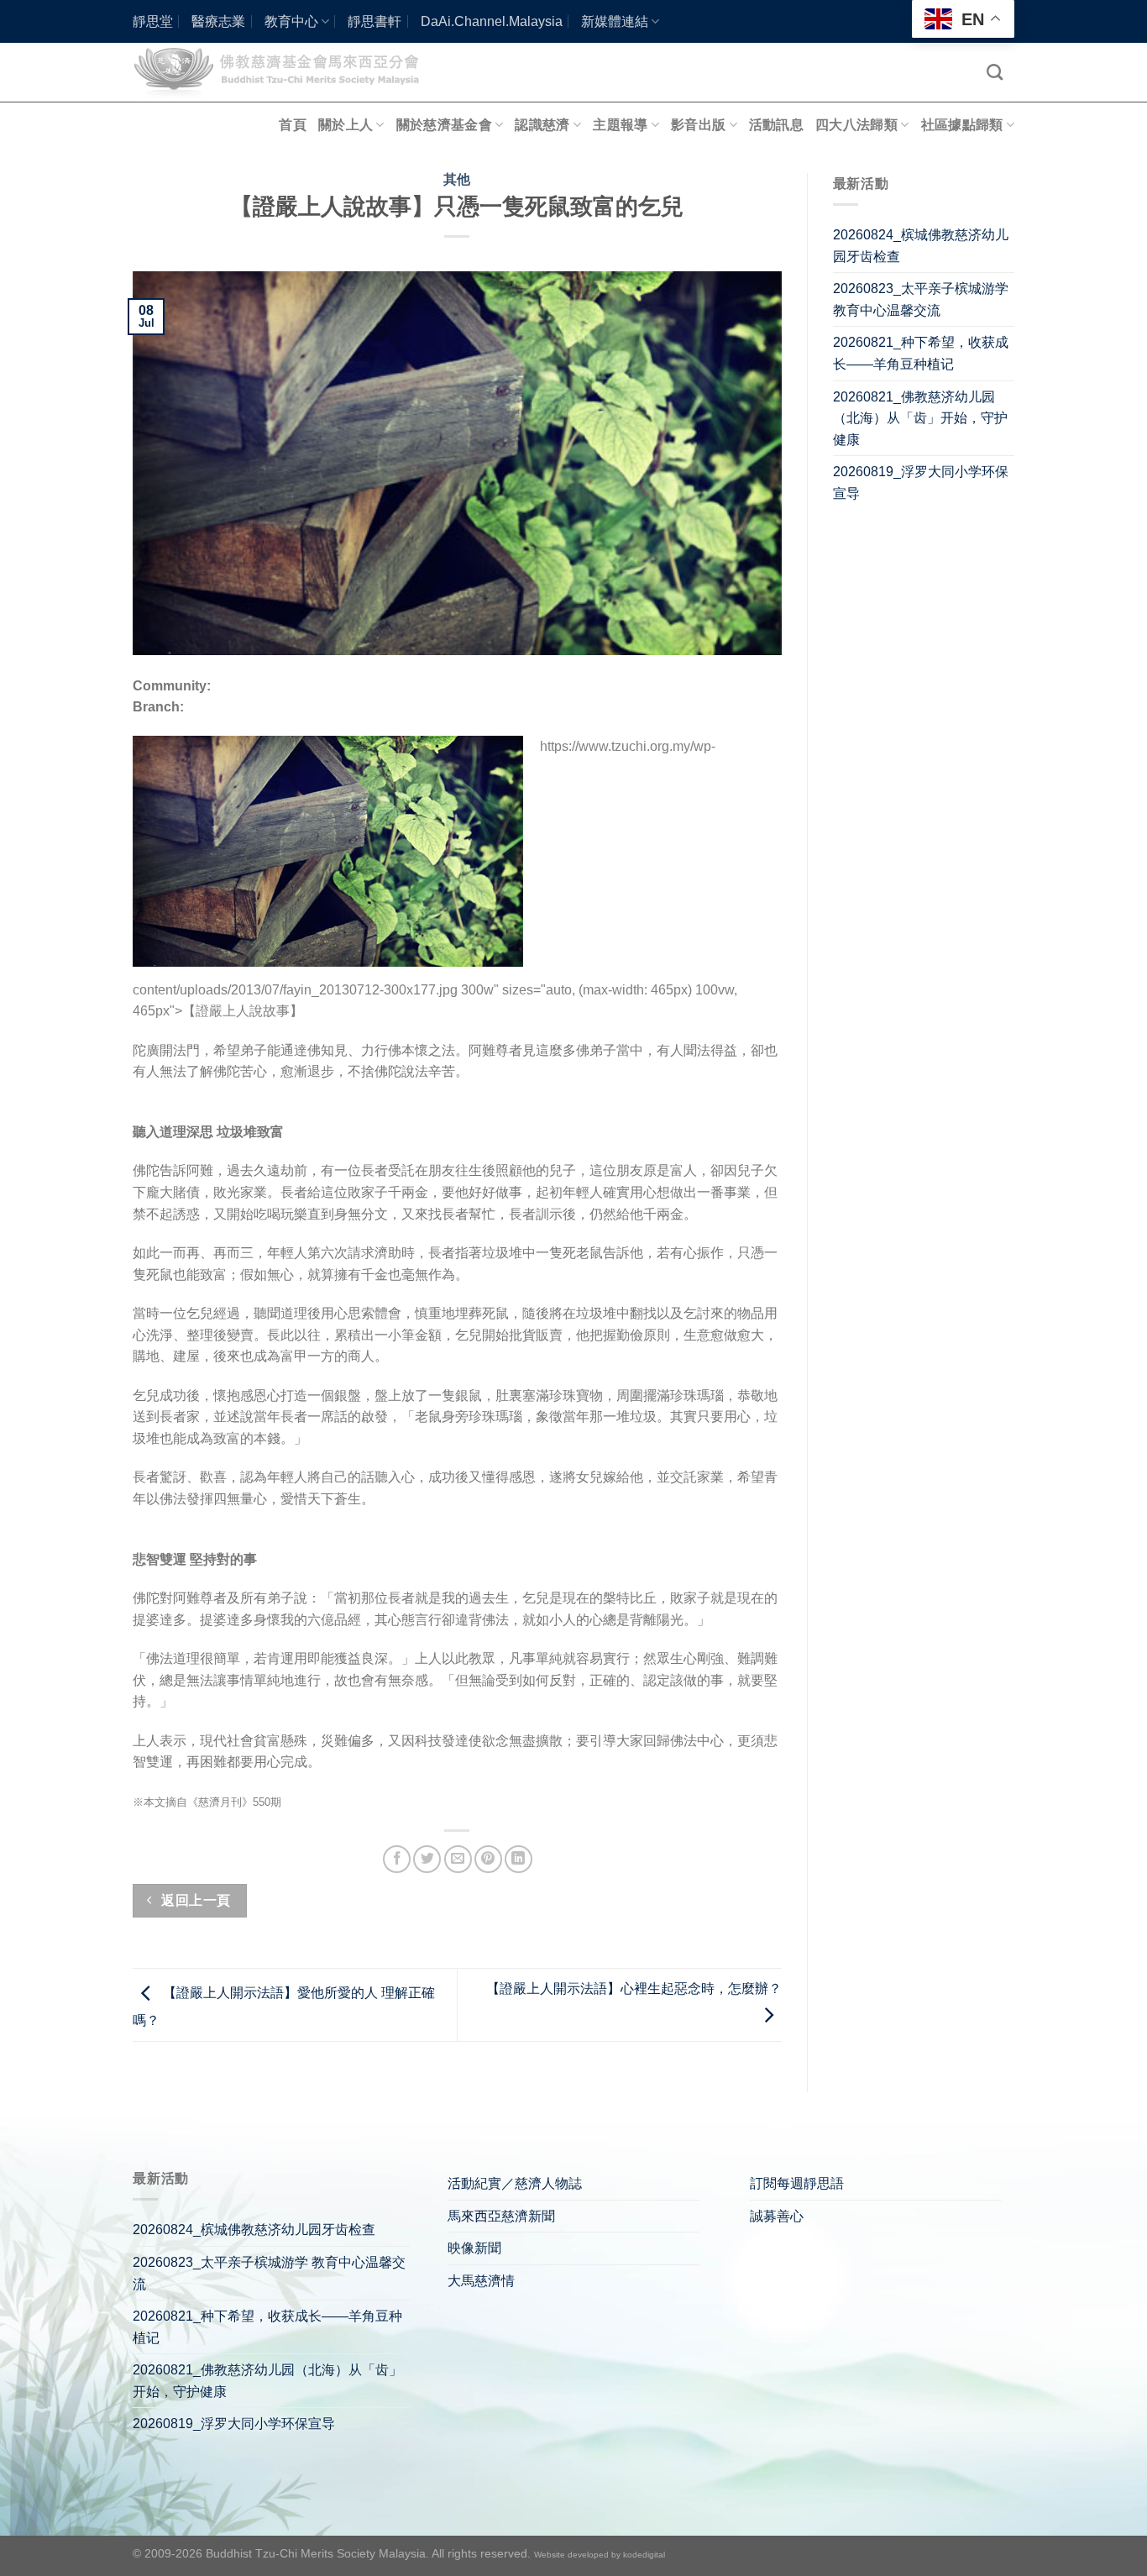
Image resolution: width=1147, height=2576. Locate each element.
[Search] (995, 72)
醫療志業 (218, 21)
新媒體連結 (615, 21)
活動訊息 (776, 125)
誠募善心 (777, 2216)
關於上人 (346, 125)
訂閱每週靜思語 (797, 2183)
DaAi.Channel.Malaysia (492, 21)
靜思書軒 (374, 21)
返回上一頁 (194, 1900)
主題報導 (620, 125)
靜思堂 (153, 21)
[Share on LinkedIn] (519, 1859)
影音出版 (698, 125)
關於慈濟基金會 (444, 125)
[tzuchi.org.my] (284, 72)
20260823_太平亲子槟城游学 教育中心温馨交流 (921, 299)
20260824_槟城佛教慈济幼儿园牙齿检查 (921, 246)
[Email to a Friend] (458, 1859)
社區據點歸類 (962, 125)
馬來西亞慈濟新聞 (501, 2216)
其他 (457, 179)
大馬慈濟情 (481, 2281)
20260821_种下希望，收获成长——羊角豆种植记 (921, 353)
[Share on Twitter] (427, 1859)
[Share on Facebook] (397, 1859)
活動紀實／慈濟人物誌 (515, 2183)
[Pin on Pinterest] (488, 1859)
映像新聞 (474, 2248)
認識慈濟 (542, 125)
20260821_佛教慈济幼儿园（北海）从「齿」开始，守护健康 (920, 418)
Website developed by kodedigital (600, 2555)
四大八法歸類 (856, 125)
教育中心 (291, 21)
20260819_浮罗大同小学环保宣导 (921, 483)
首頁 (293, 125)
